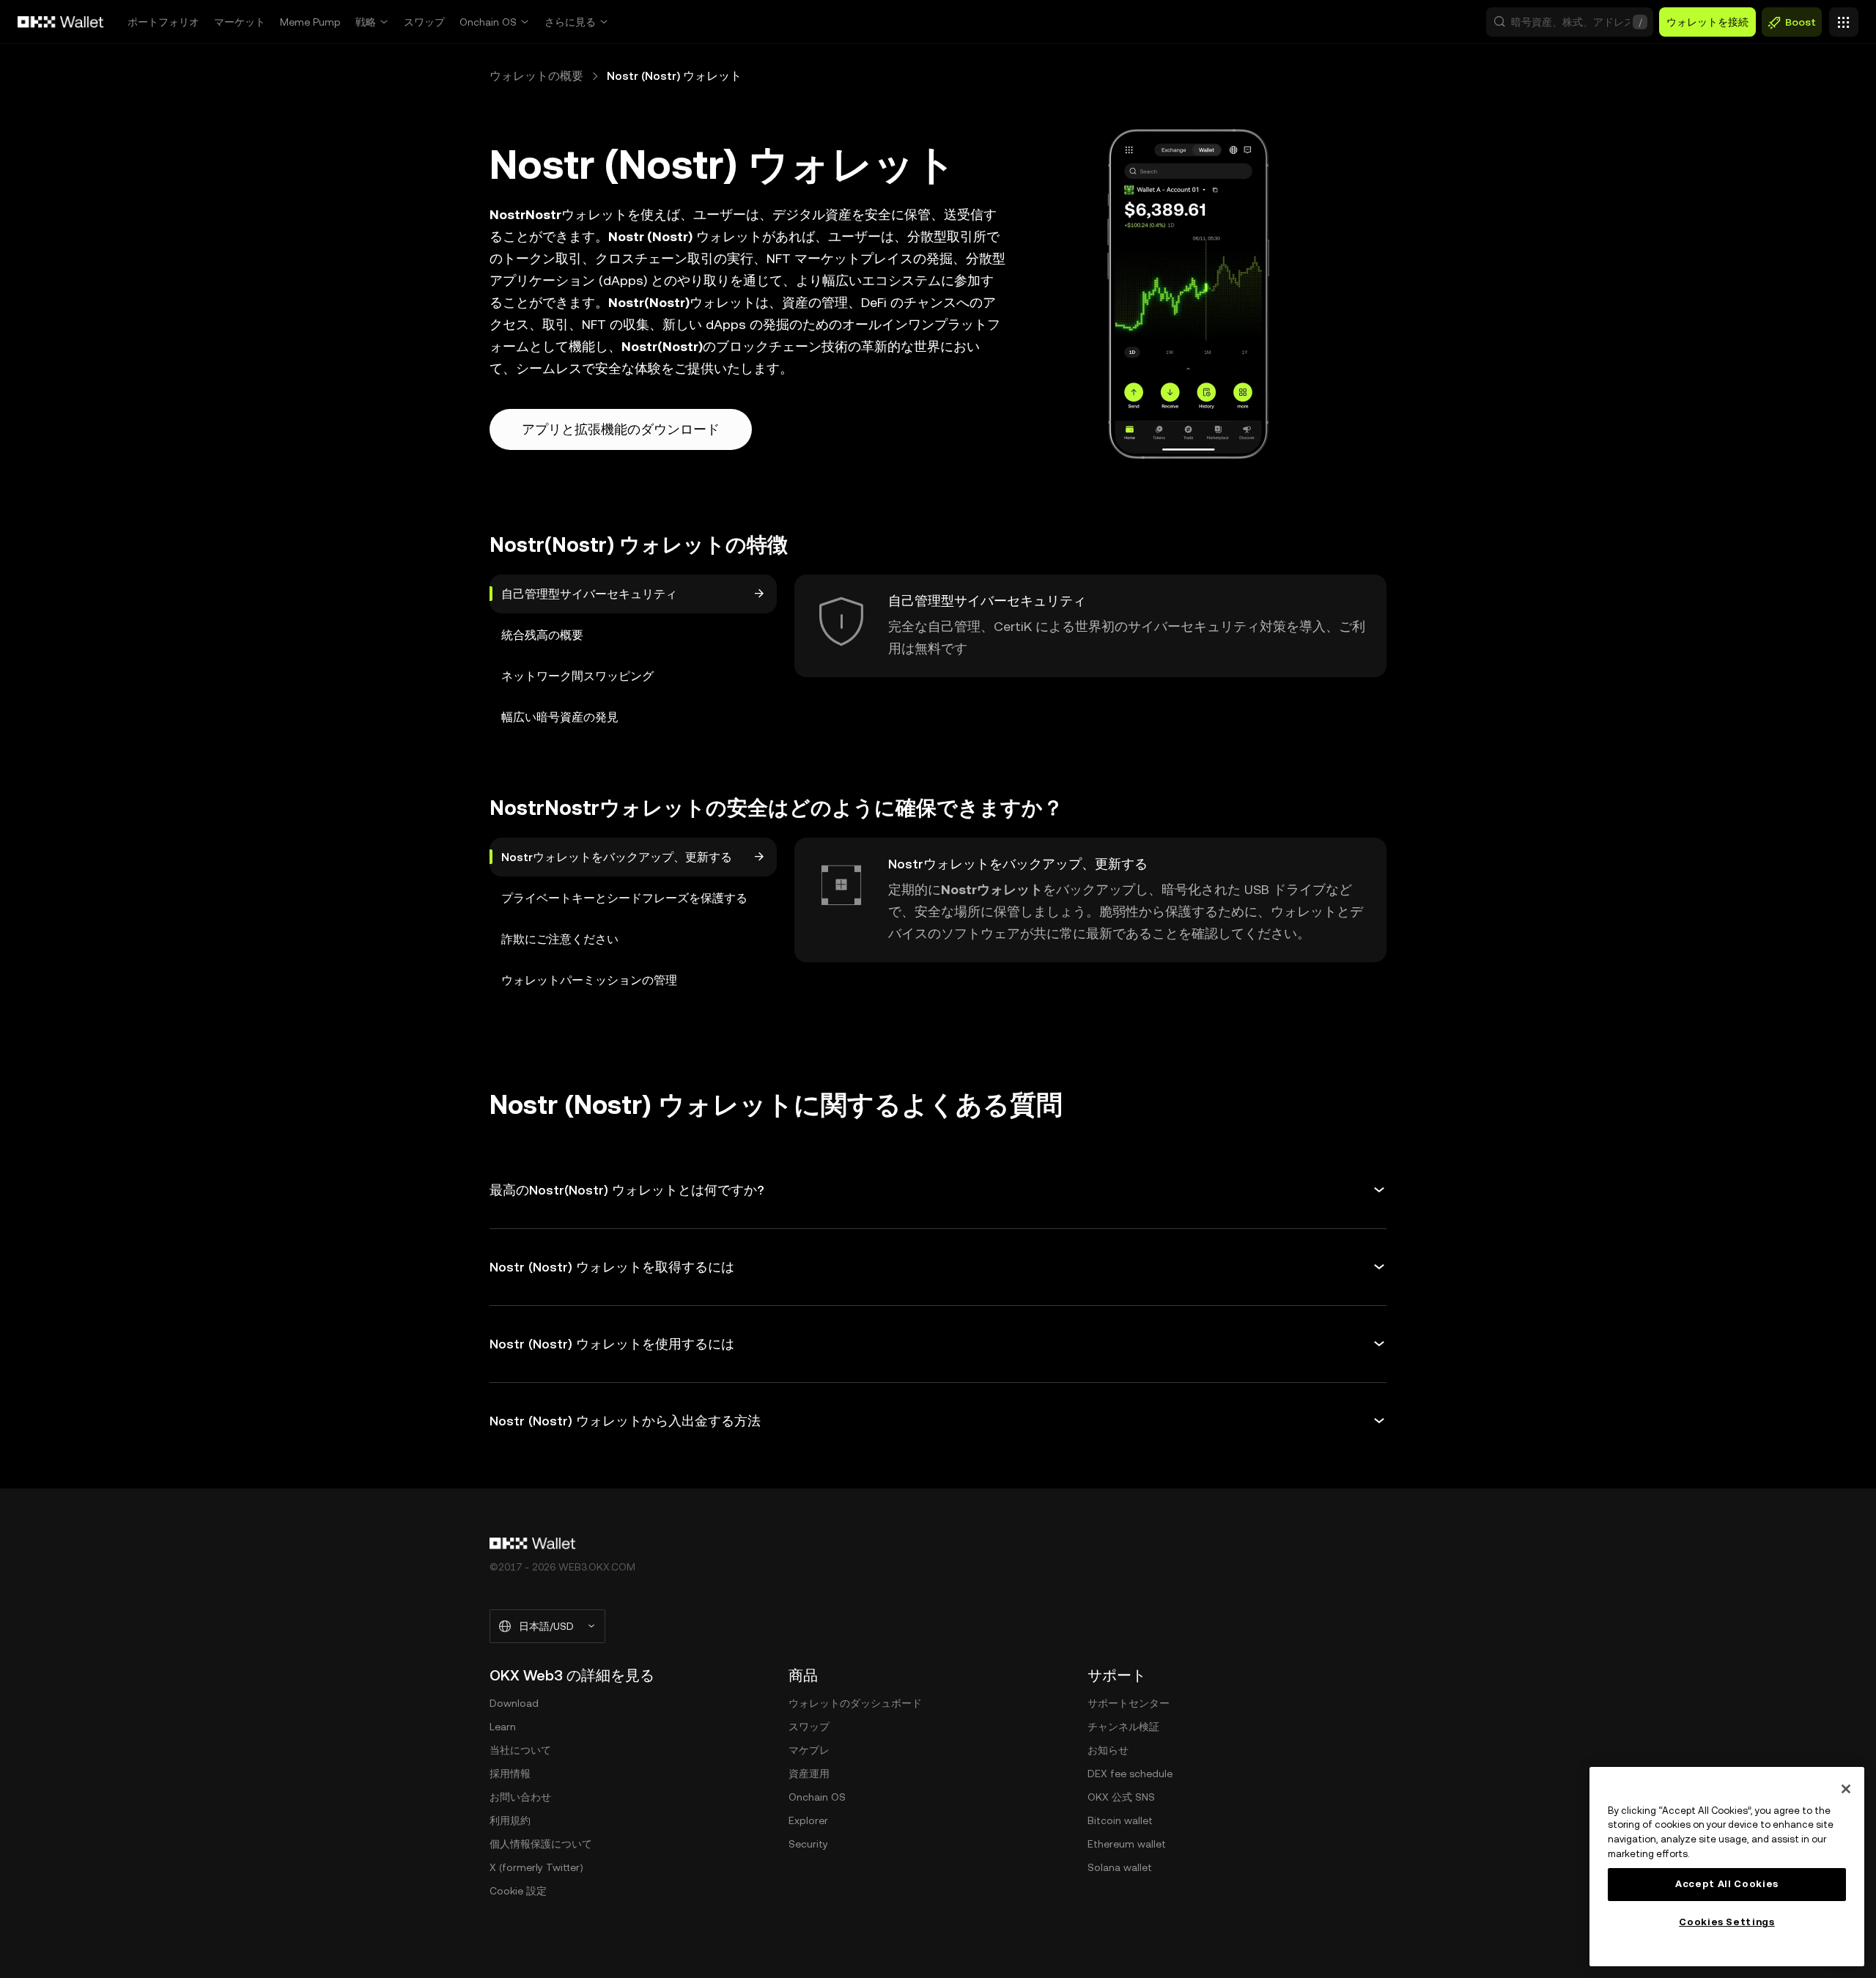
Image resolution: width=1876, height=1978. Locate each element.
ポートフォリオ (163, 22)
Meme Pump (310, 22)
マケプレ (809, 1750)
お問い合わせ (520, 1797)
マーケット (240, 22)
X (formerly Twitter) (536, 1867)
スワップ (424, 22)
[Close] (1846, 1789)
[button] (1570, 22)
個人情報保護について (541, 1844)
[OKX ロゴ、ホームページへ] (61, 22)
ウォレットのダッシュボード (855, 1703)
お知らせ (1108, 1750)
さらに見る (570, 22)
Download (514, 1703)
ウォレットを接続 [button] (1707, 22)
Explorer (808, 1820)
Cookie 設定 (518, 1891)
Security (808, 1844)
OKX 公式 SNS (1121, 1797)
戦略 (366, 22)
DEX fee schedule (1130, 1774)
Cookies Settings (1727, 1922)
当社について (520, 1750)
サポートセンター (1129, 1703)
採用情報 (510, 1774)
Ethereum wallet (1127, 1844)
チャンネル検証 (1123, 1727)
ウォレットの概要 (536, 76)
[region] (1727, 1867)
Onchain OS (488, 22)
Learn (503, 1727)
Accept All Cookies (1727, 1884)
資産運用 (809, 1774)
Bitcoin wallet (1120, 1820)
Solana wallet (1120, 1867)
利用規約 (510, 1820)
